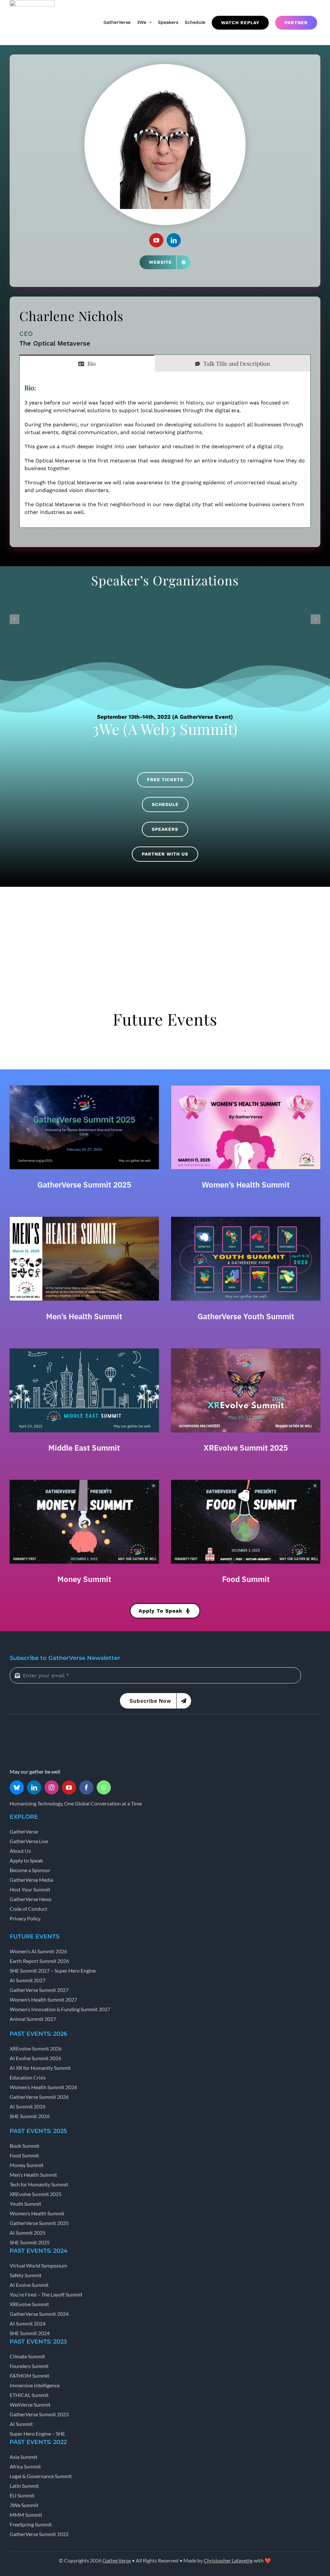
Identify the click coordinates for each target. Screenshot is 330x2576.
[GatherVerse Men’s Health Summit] (84, 1219)
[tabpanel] (165, 450)
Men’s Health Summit (84, 1316)
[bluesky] (17, 1787)
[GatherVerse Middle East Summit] (84, 1351)
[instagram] (52, 1787)
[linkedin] (174, 240)
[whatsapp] (104, 1787)
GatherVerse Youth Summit (246, 1316)
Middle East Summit (84, 1448)
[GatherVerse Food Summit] (246, 1482)
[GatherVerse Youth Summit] (246, 1219)
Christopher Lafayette (228, 2560)
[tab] (87, 363)
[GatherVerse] (34, 1729)
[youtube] (156, 240)
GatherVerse (117, 2560)
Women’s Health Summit (246, 1185)
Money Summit (84, 1579)
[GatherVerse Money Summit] (84, 1482)
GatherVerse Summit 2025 (84, 1185)
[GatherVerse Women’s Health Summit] (246, 1088)
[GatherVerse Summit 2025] (84, 1088)
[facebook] (86, 1787)
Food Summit (246, 1579)
